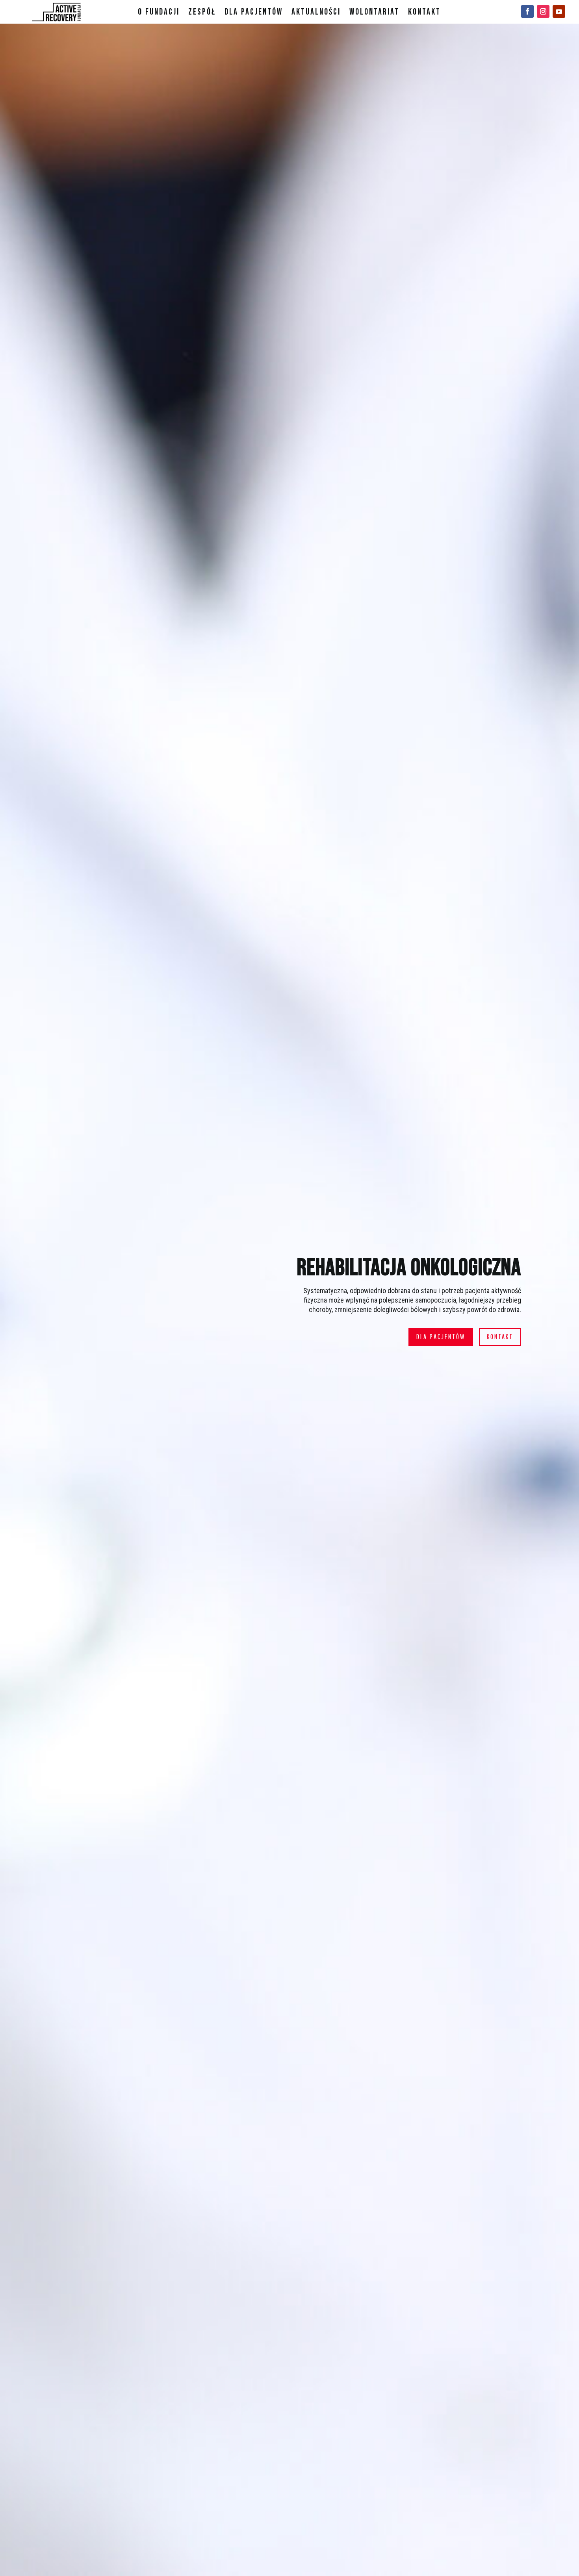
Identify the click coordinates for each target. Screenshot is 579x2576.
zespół (202, 13)
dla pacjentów (254, 13)
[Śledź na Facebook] (527, 11)
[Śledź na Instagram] (543, 11)
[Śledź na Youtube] (559, 11)
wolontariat (374, 13)
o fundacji (159, 13)
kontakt (424, 13)
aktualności (316, 13)
